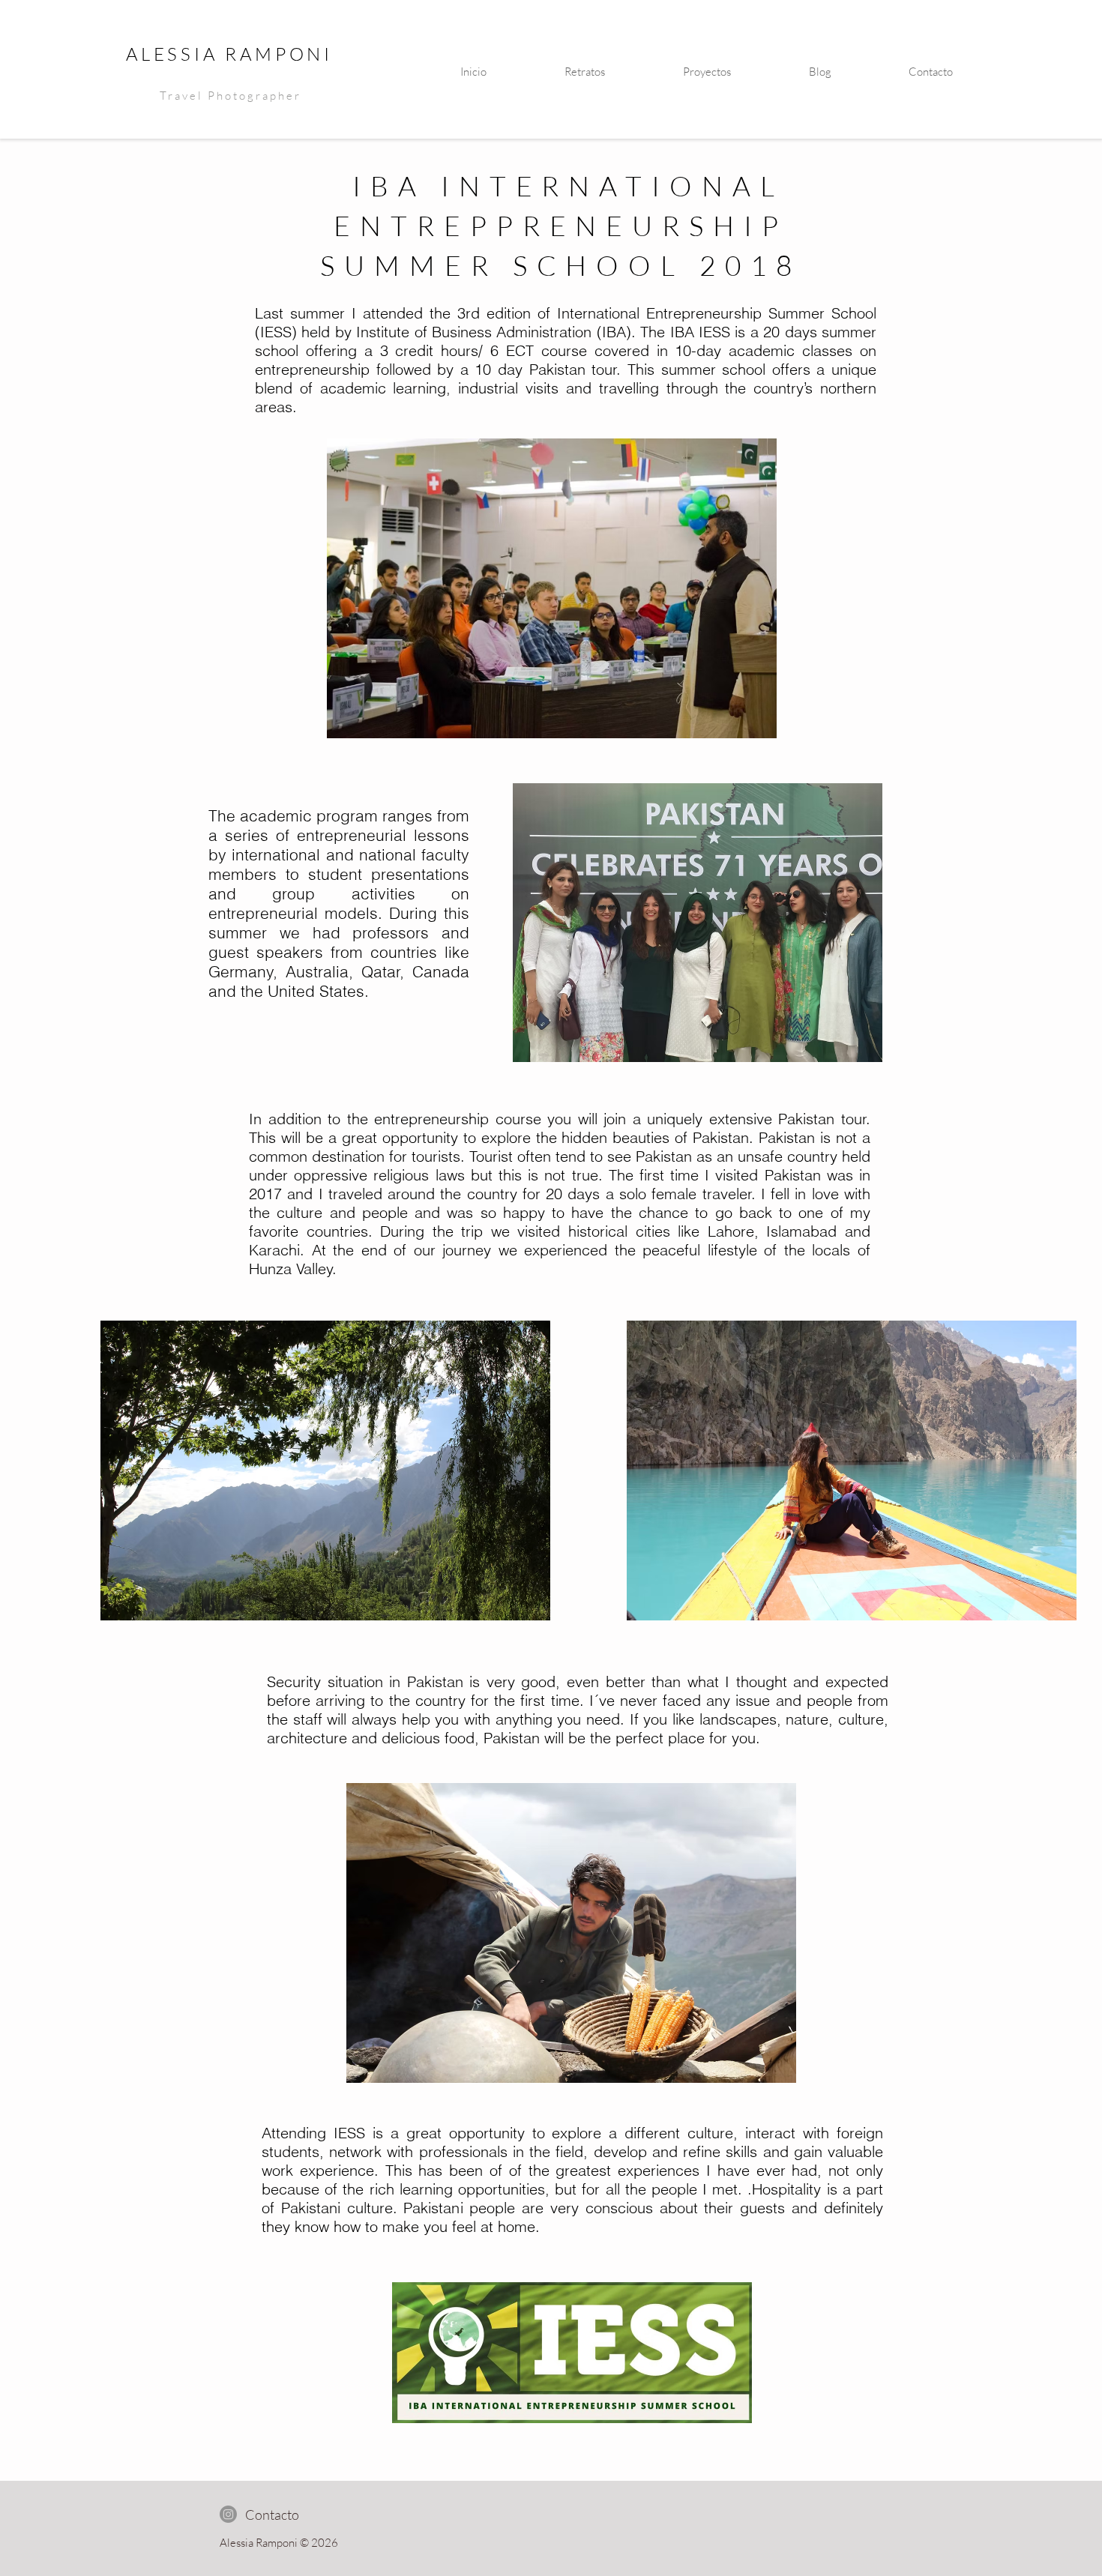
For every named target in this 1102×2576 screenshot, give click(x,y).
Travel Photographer (231, 96)
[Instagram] (228, 2514)
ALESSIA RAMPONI (229, 54)
